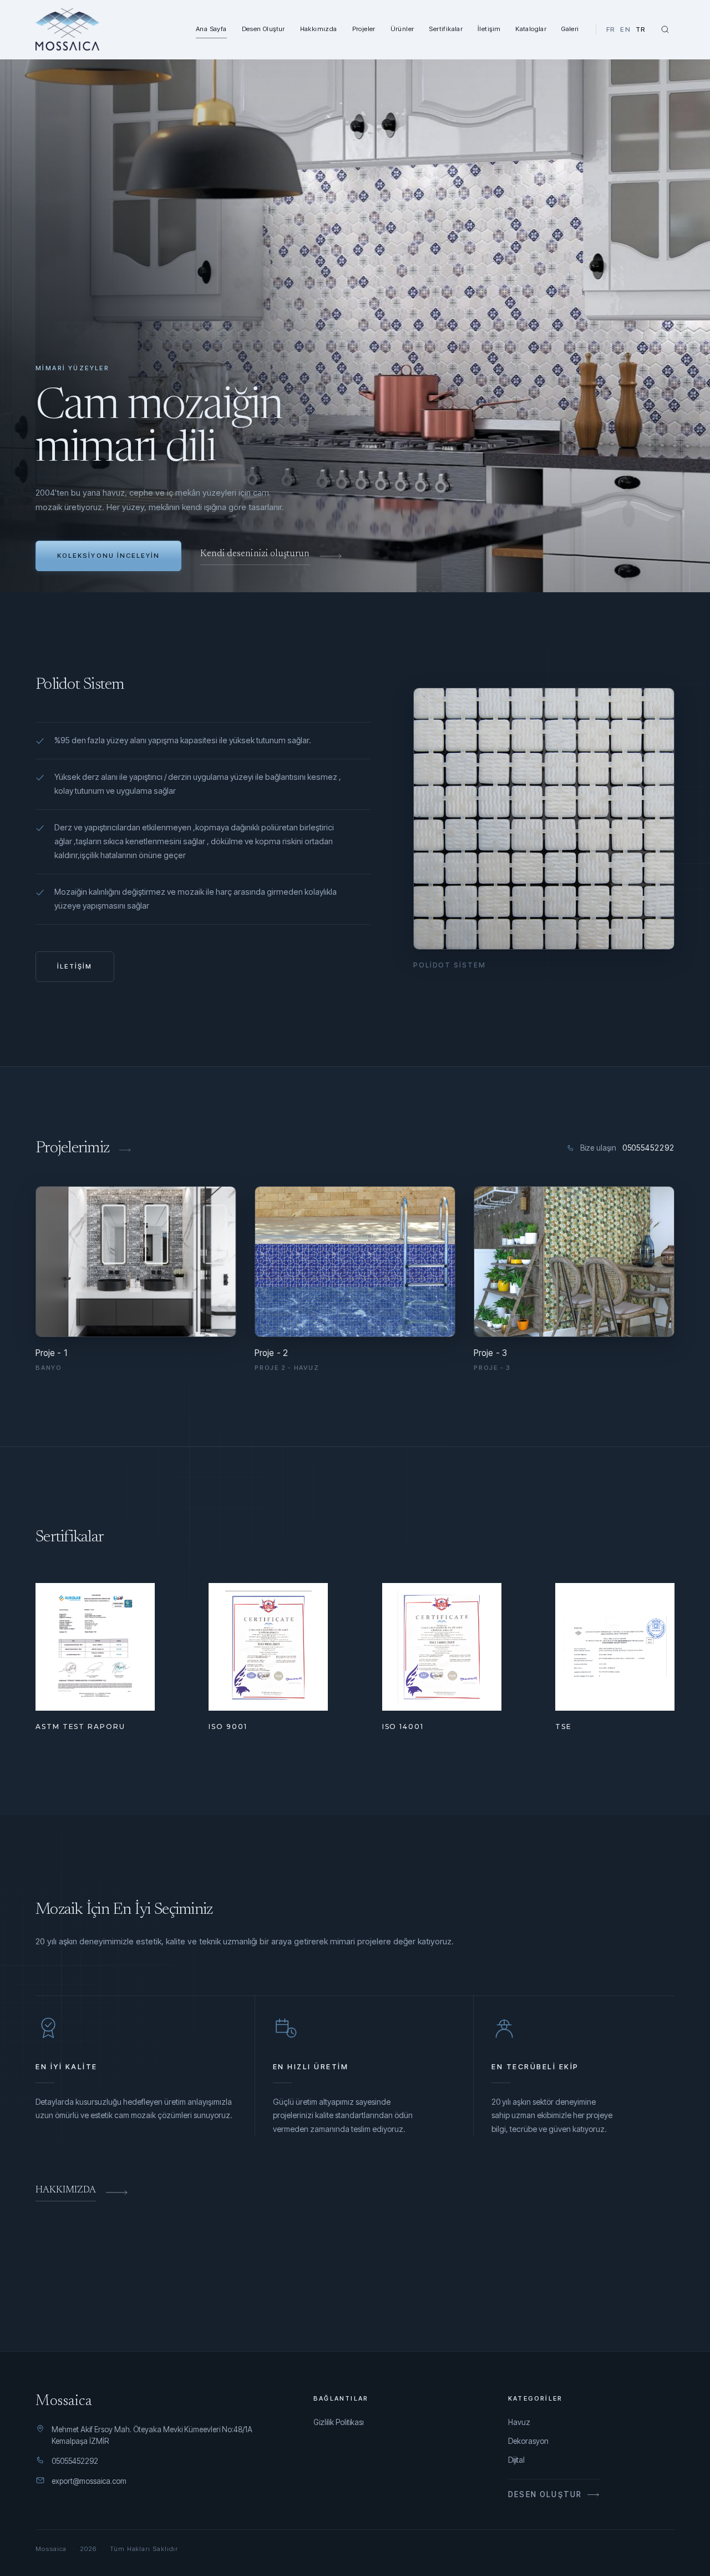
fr (611, 29)
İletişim (489, 29)
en (625, 29)
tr (641, 29)
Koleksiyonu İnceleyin (108, 556)
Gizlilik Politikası (339, 2422)
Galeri (570, 29)
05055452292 (75, 2461)
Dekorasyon (528, 2441)
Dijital (516, 2460)
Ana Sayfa (211, 29)
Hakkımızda (319, 29)
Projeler (364, 29)
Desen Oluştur (263, 29)
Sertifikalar (446, 29)
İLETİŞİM (75, 966)
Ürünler (402, 29)
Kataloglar (531, 29)
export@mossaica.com (89, 2481)
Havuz (519, 2422)
